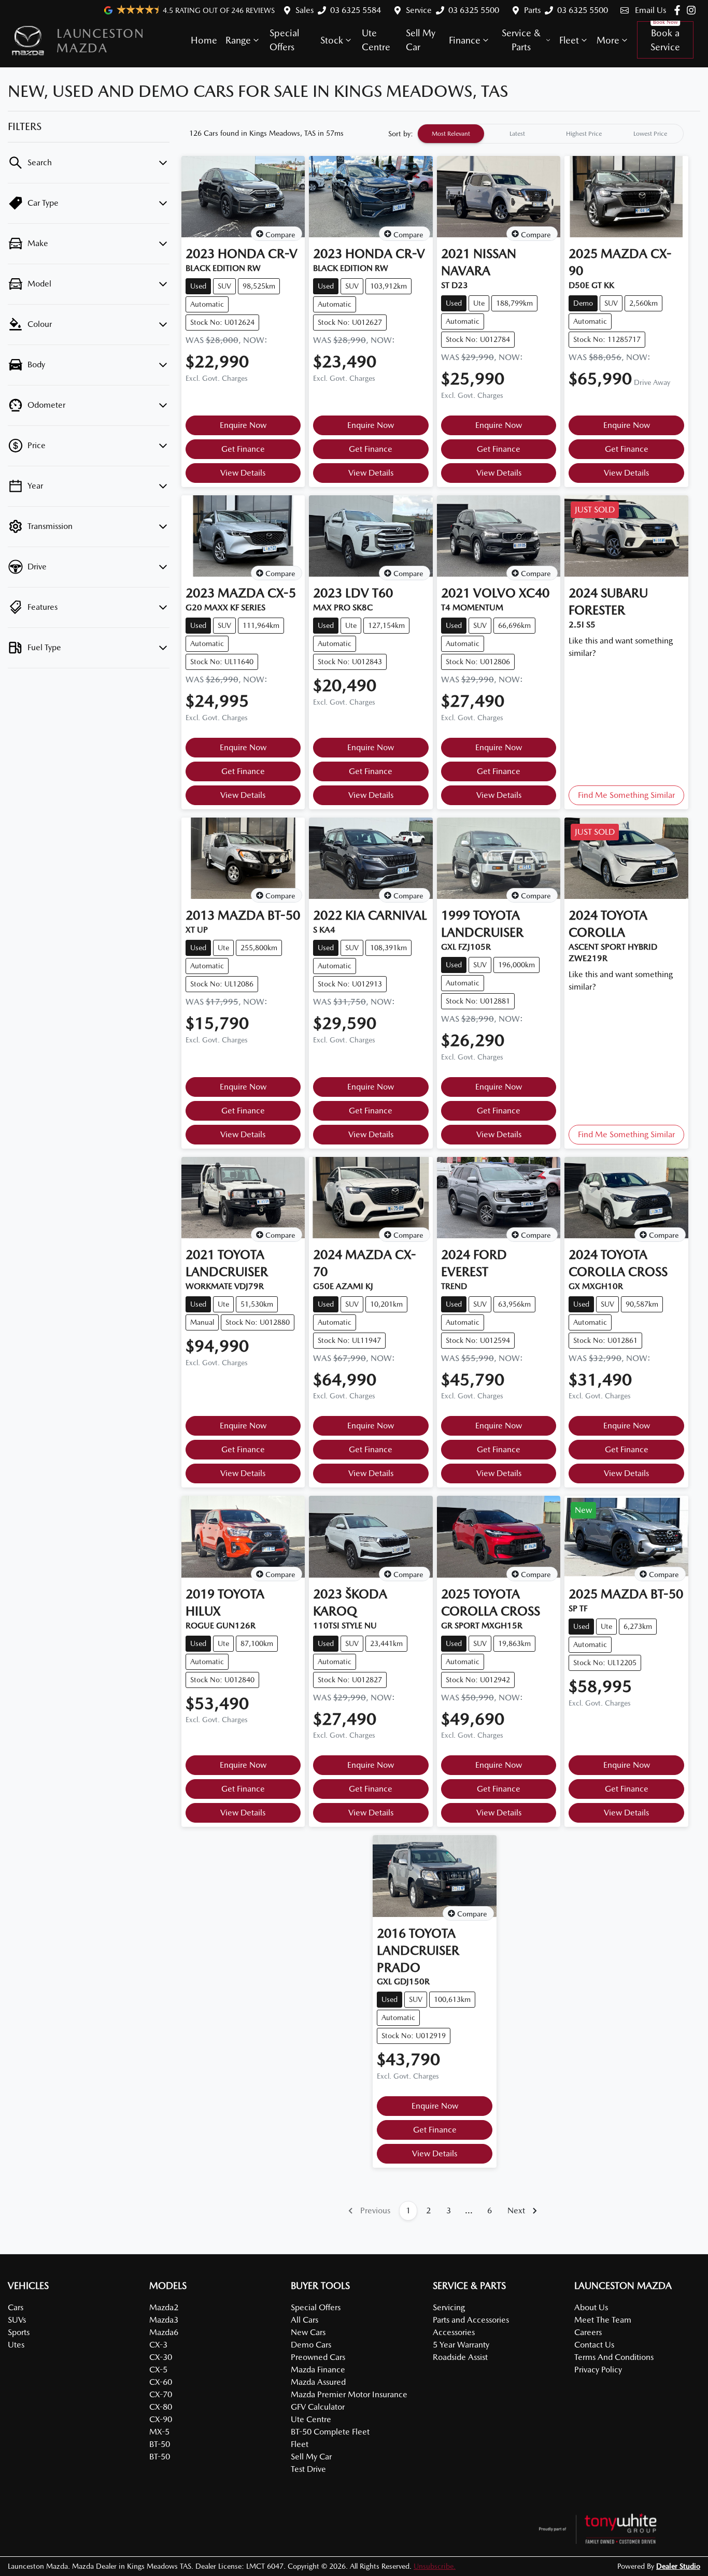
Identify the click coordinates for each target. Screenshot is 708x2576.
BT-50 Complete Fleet (330, 2432)
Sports (19, 2332)
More (608, 40)
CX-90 (161, 2419)
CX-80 (161, 2407)
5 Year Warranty (461, 2345)
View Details (243, 473)
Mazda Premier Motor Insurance (349, 2394)
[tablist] (550, 134)
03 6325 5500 (474, 10)
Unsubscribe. (435, 2566)
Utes (16, 2345)
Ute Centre (376, 40)
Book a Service (665, 40)
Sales (305, 10)
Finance (465, 40)
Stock (332, 40)
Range (238, 40)
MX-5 (159, 2432)
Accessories (454, 2332)
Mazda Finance (318, 2370)
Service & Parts (521, 40)
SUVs (17, 2320)
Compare (280, 235)
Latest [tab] (517, 134)
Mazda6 (164, 2332)
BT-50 (160, 2444)
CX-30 (161, 2357)
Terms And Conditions (614, 2357)
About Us (591, 2307)
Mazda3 (164, 2320)
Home (204, 40)
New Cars (308, 2332)
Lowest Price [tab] (650, 134)
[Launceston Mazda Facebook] (679, 10)
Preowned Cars (318, 2357)
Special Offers (284, 40)
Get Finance (243, 449)
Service (419, 10)
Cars (16, 2307)
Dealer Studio (678, 2566)
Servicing (449, 2307)
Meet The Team (603, 2320)
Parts (532, 10)
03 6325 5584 (356, 10)
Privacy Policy (598, 2370)
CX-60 (161, 2382)
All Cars (305, 2320)
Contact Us (594, 2345)
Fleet (569, 40)
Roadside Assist (460, 2357)
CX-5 (158, 2370)
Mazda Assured (318, 2382)
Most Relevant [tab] (451, 134)
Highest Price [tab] (584, 134)
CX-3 (158, 2345)
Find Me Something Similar (626, 795)
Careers (588, 2332)
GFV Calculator (318, 2407)
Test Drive (308, 2469)
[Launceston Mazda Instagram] (693, 10)
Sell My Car (421, 40)
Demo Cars (311, 2345)
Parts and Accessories (471, 2320)
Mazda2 (164, 2307)
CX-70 (161, 2394)
